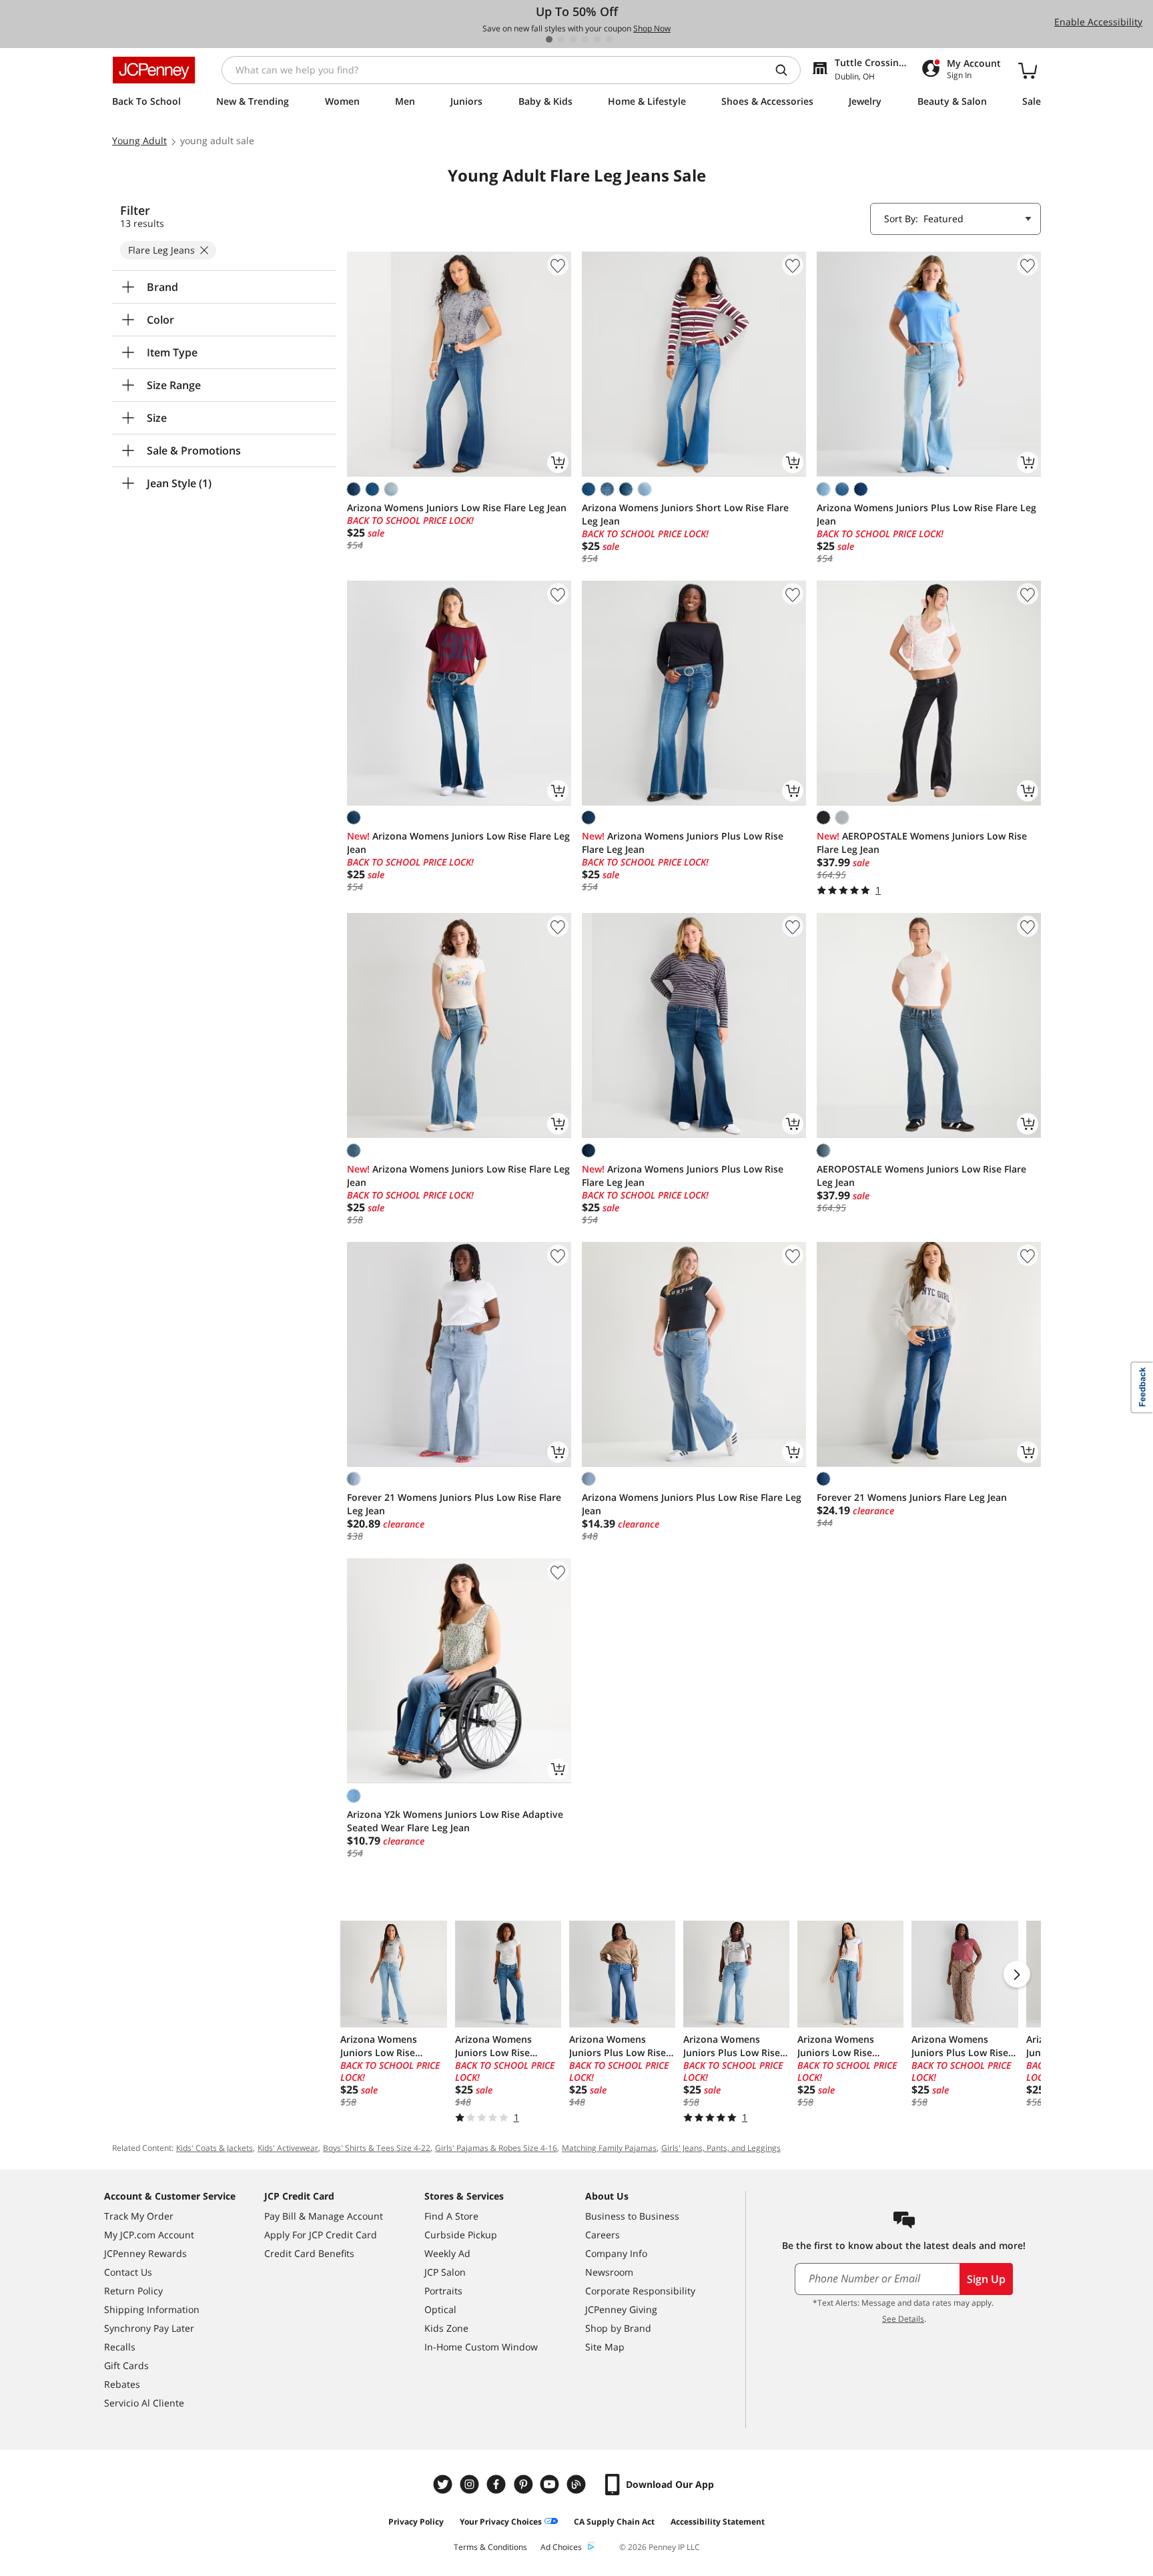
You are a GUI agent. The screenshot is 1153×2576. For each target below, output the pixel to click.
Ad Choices (561, 2547)
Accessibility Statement (718, 2522)
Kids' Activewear (288, 2148)
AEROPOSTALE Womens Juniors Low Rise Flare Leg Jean (922, 843)
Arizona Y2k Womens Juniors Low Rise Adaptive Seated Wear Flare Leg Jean (455, 1821)
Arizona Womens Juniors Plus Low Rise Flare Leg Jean (926, 514)
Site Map (605, 2347)
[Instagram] (471, 2484)
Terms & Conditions (490, 2547)
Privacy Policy (416, 2522)
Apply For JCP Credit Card (321, 2235)
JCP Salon (445, 2272)
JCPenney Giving (621, 2309)
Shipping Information (152, 2309)
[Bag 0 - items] (1028, 70)
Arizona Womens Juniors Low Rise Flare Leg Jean (457, 508)
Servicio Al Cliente (144, 2403)
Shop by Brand (618, 2328)
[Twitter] (444, 2484)
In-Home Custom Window (481, 2347)
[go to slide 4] (585, 39)
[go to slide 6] (609, 39)
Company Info (616, 2253)
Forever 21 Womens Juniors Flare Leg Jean (912, 1497)
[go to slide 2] (561, 39)
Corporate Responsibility (640, 2291)
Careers (603, 2235)
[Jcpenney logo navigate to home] (154, 70)
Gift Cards (126, 2365)
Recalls (120, 2347)
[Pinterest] (524, 2484)
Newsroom (609, 2272)
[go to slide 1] (549, 39)
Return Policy (133, 2291)
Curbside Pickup (461, 2235)
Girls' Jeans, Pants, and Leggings (721, 2148)
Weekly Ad (447, 2253)
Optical (440, 2309)
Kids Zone (446, 2328)
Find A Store (451, 2216)
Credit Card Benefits (309, 2253)
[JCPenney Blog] (578, 2484)
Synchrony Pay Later (149, 2328)
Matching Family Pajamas (609, 2148)
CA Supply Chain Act (614, 2522)
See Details (903, 2319)
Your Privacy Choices (501, 2522)
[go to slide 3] (573, 39)
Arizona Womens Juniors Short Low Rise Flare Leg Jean (685, 514)
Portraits (443, 2291)
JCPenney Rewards (145, 2253)
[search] (787, 70)
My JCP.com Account (149, 2235)
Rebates (122, 2384)
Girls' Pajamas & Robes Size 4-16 (496, 2148)
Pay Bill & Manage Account (324, 2216)
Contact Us (128, 2272)
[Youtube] (551, 2484)
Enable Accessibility (1098, 22)
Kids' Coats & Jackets (215, 2148)
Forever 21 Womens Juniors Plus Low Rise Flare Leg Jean (454, 1504)
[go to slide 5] (597, 39)
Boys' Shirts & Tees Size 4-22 (377, 2148)
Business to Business (632, 2216)
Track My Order (139, 2216)
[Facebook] (498, 2484)
